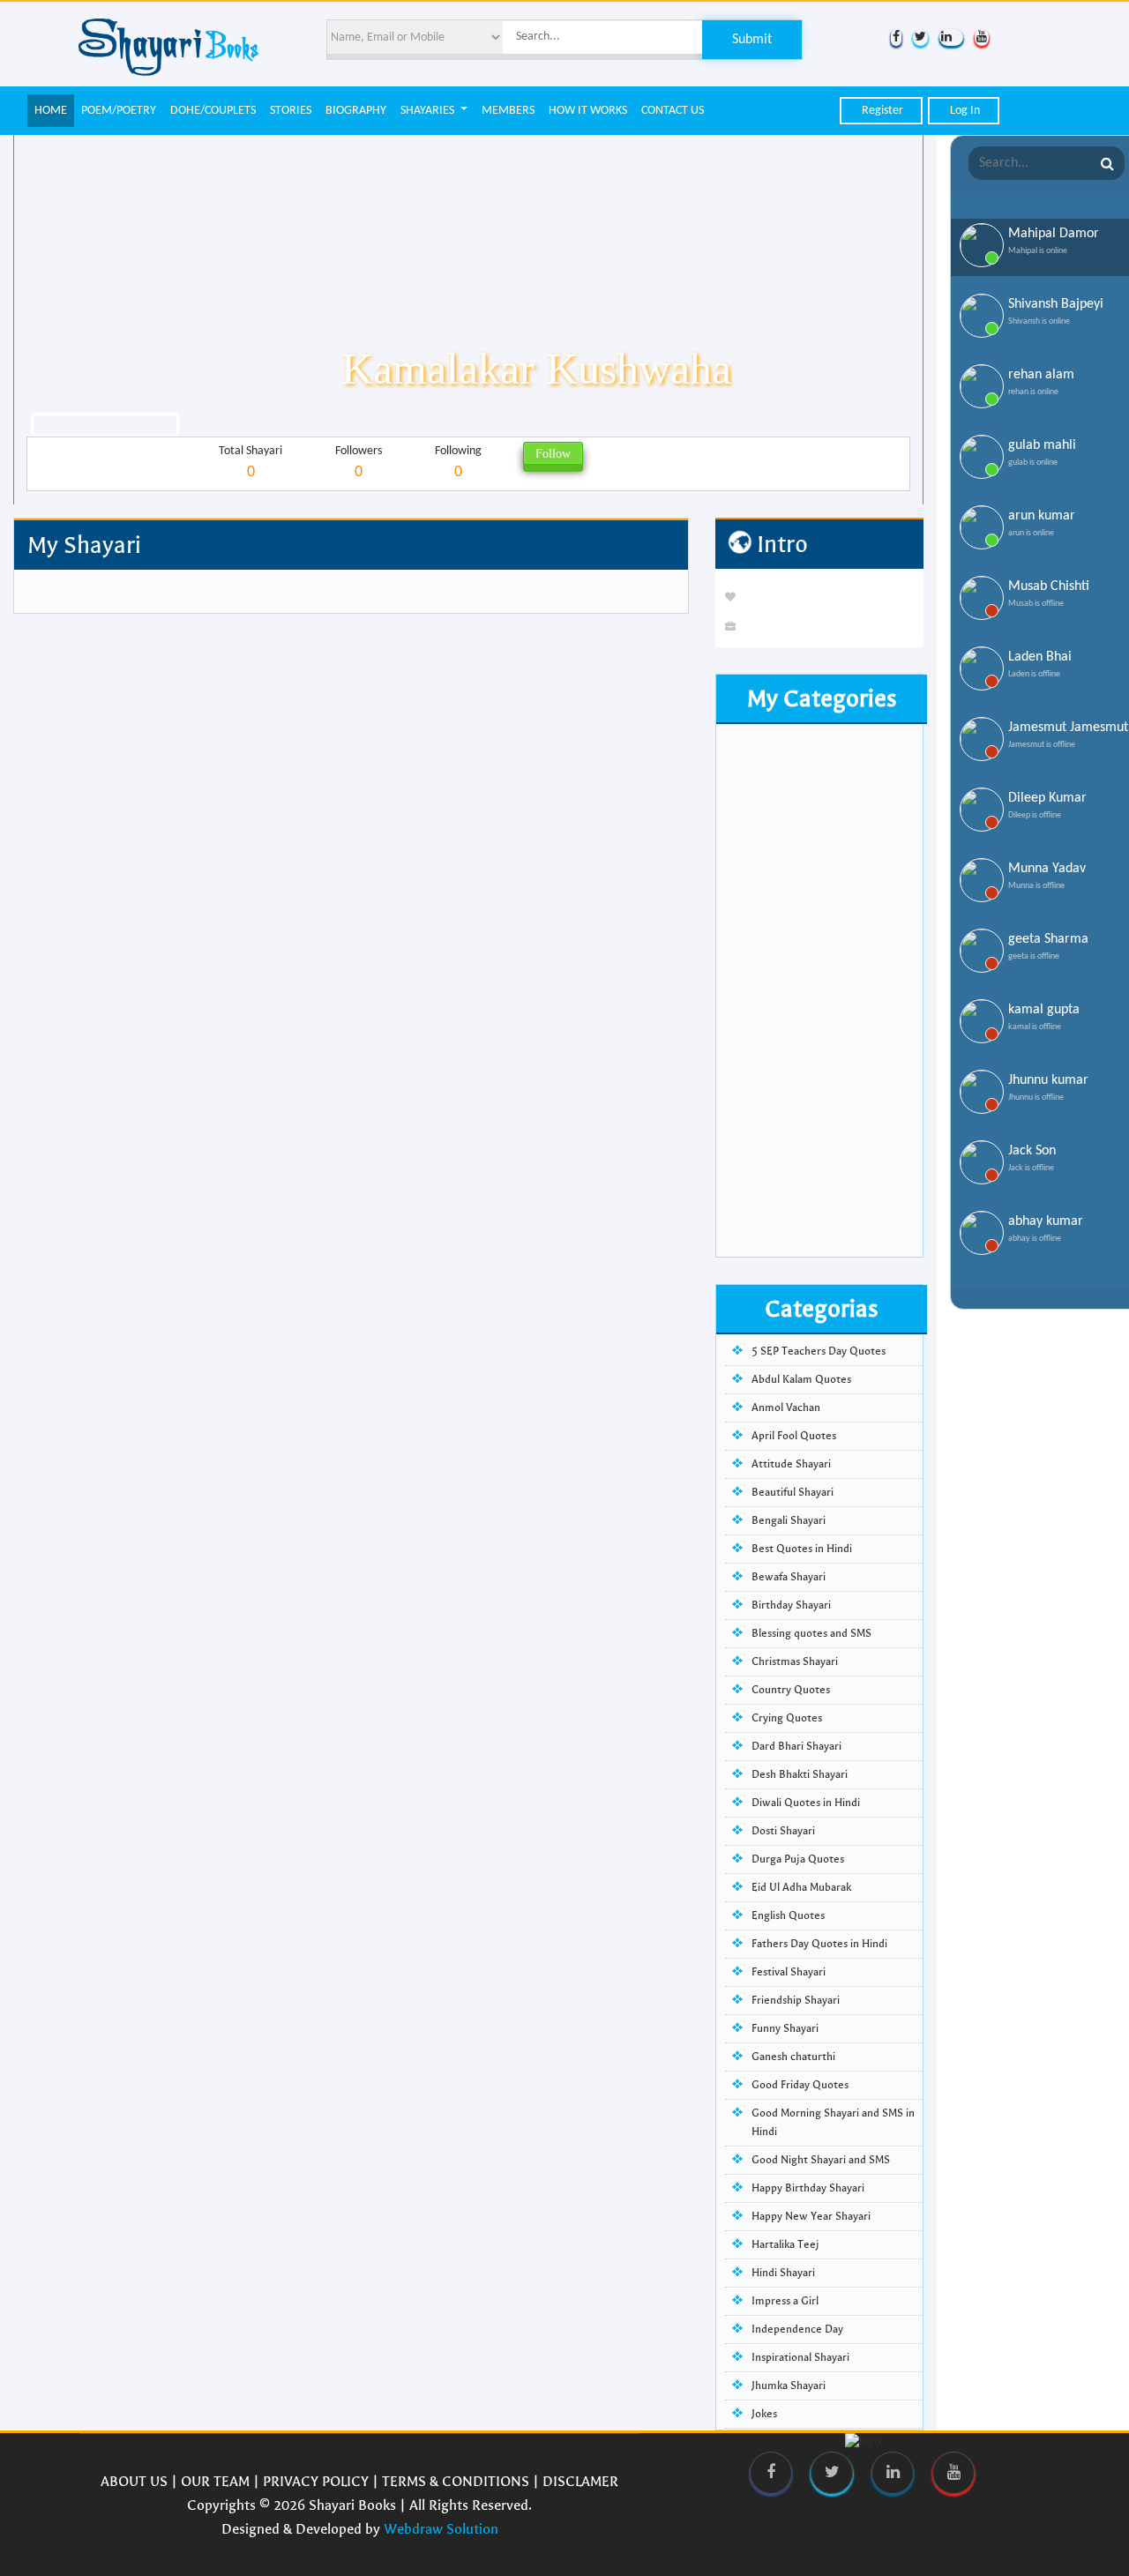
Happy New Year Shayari (811, 2216)
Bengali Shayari (789, 1520)
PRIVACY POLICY (316, 2481)
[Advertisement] (819, 992)
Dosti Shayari (783, 1831)
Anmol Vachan (786, 1407)
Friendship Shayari (796, 2000)
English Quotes (788, 1915)
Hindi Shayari (783, 2273)
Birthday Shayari (791, 1605)
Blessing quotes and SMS (811, 1633)
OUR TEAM (215, 2481)
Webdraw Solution (441, 2529)
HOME (51, 111)
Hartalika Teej (785, 2244)
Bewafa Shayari (789, 1577)
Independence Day (797, 2329)
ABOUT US (134, 2481)
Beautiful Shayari (793, 1492)
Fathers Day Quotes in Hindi (819, 1944)
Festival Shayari (789, 1972)
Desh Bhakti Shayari (800, 1774)
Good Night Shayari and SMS (821, 2160)
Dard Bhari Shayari (796, 1746)
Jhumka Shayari (789, 2386)
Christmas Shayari (795, 1661)
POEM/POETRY (119, 111)
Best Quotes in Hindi (802, 1549)
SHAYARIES (429, 111)
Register (881, 111)
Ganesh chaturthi (793, 2057)
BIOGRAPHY (356, 111)
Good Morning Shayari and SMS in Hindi (833, 2122)
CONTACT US (673, 111)
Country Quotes (791, 1690)
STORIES (291, 111)
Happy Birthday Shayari (808, 2188)
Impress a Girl (785, 2301)
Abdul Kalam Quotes (801, 1379)
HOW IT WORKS (588, 111)
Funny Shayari (785, 2028)
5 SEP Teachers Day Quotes (819, 1351)
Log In (964, 111)
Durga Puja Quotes (798, 1859)
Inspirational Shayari (800, 2357)
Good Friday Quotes (800, 2085)
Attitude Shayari (791, 1464)
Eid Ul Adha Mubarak (801, 1887)
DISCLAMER (580, 2481)
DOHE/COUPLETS (213, 111)
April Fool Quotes (794, 1436)
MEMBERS (508, 111)
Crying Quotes (787, 1718)
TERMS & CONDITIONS (456, 2481)
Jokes (764, 2414)
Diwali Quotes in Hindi (806, 1803)
